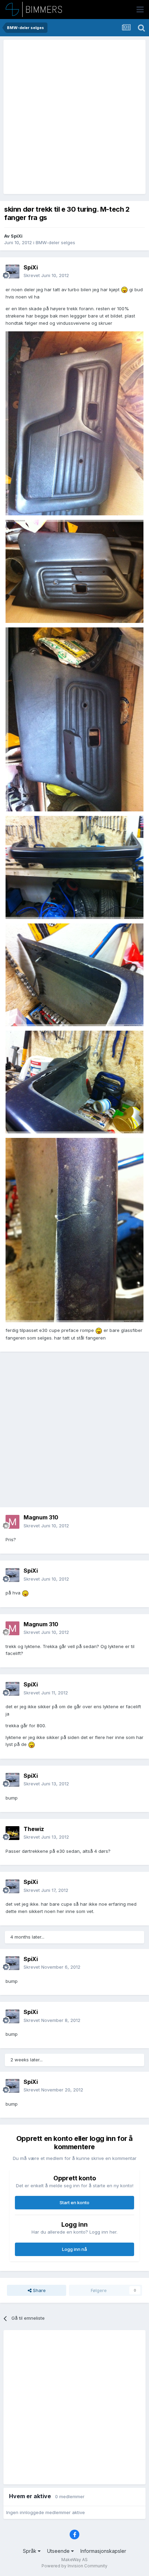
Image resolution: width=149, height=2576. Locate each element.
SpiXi (17, 236)
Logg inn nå (74, 2249)
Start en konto (74, 2202)
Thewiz (34, 1829)
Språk (30, 2551)
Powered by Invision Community (74, 2566)
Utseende (59, 2551)
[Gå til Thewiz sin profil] (12, 1833)
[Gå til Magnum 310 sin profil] (12, 1522)
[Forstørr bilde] (124, 289)
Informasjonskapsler (103, 2551)
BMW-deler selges (55, 242)
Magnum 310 (41, 1517)
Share (39, 2290)
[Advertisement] (74, 117)
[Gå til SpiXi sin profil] (12, 272)
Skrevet (46, 275)
